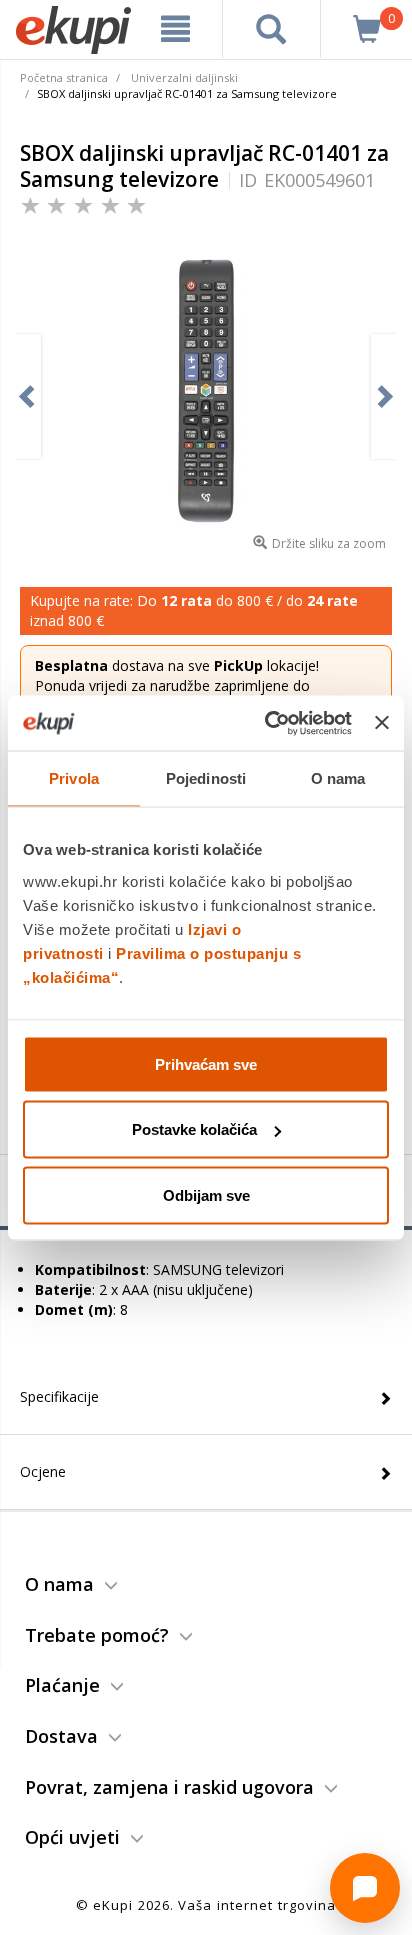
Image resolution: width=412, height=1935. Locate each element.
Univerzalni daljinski (184, 77)
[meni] (176, 29)
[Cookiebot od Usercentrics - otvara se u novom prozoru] (267, 723)
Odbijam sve (206, 1194)
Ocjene (43, 1471)
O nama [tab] (338, 778)
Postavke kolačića (194, 1129)
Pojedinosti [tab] (206, 778)
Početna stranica (64, 77)
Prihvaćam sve (206, 1063)
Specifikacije (59, 1396)
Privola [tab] (74, 778)
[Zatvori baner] (382, 723)
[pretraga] (271, 29)
